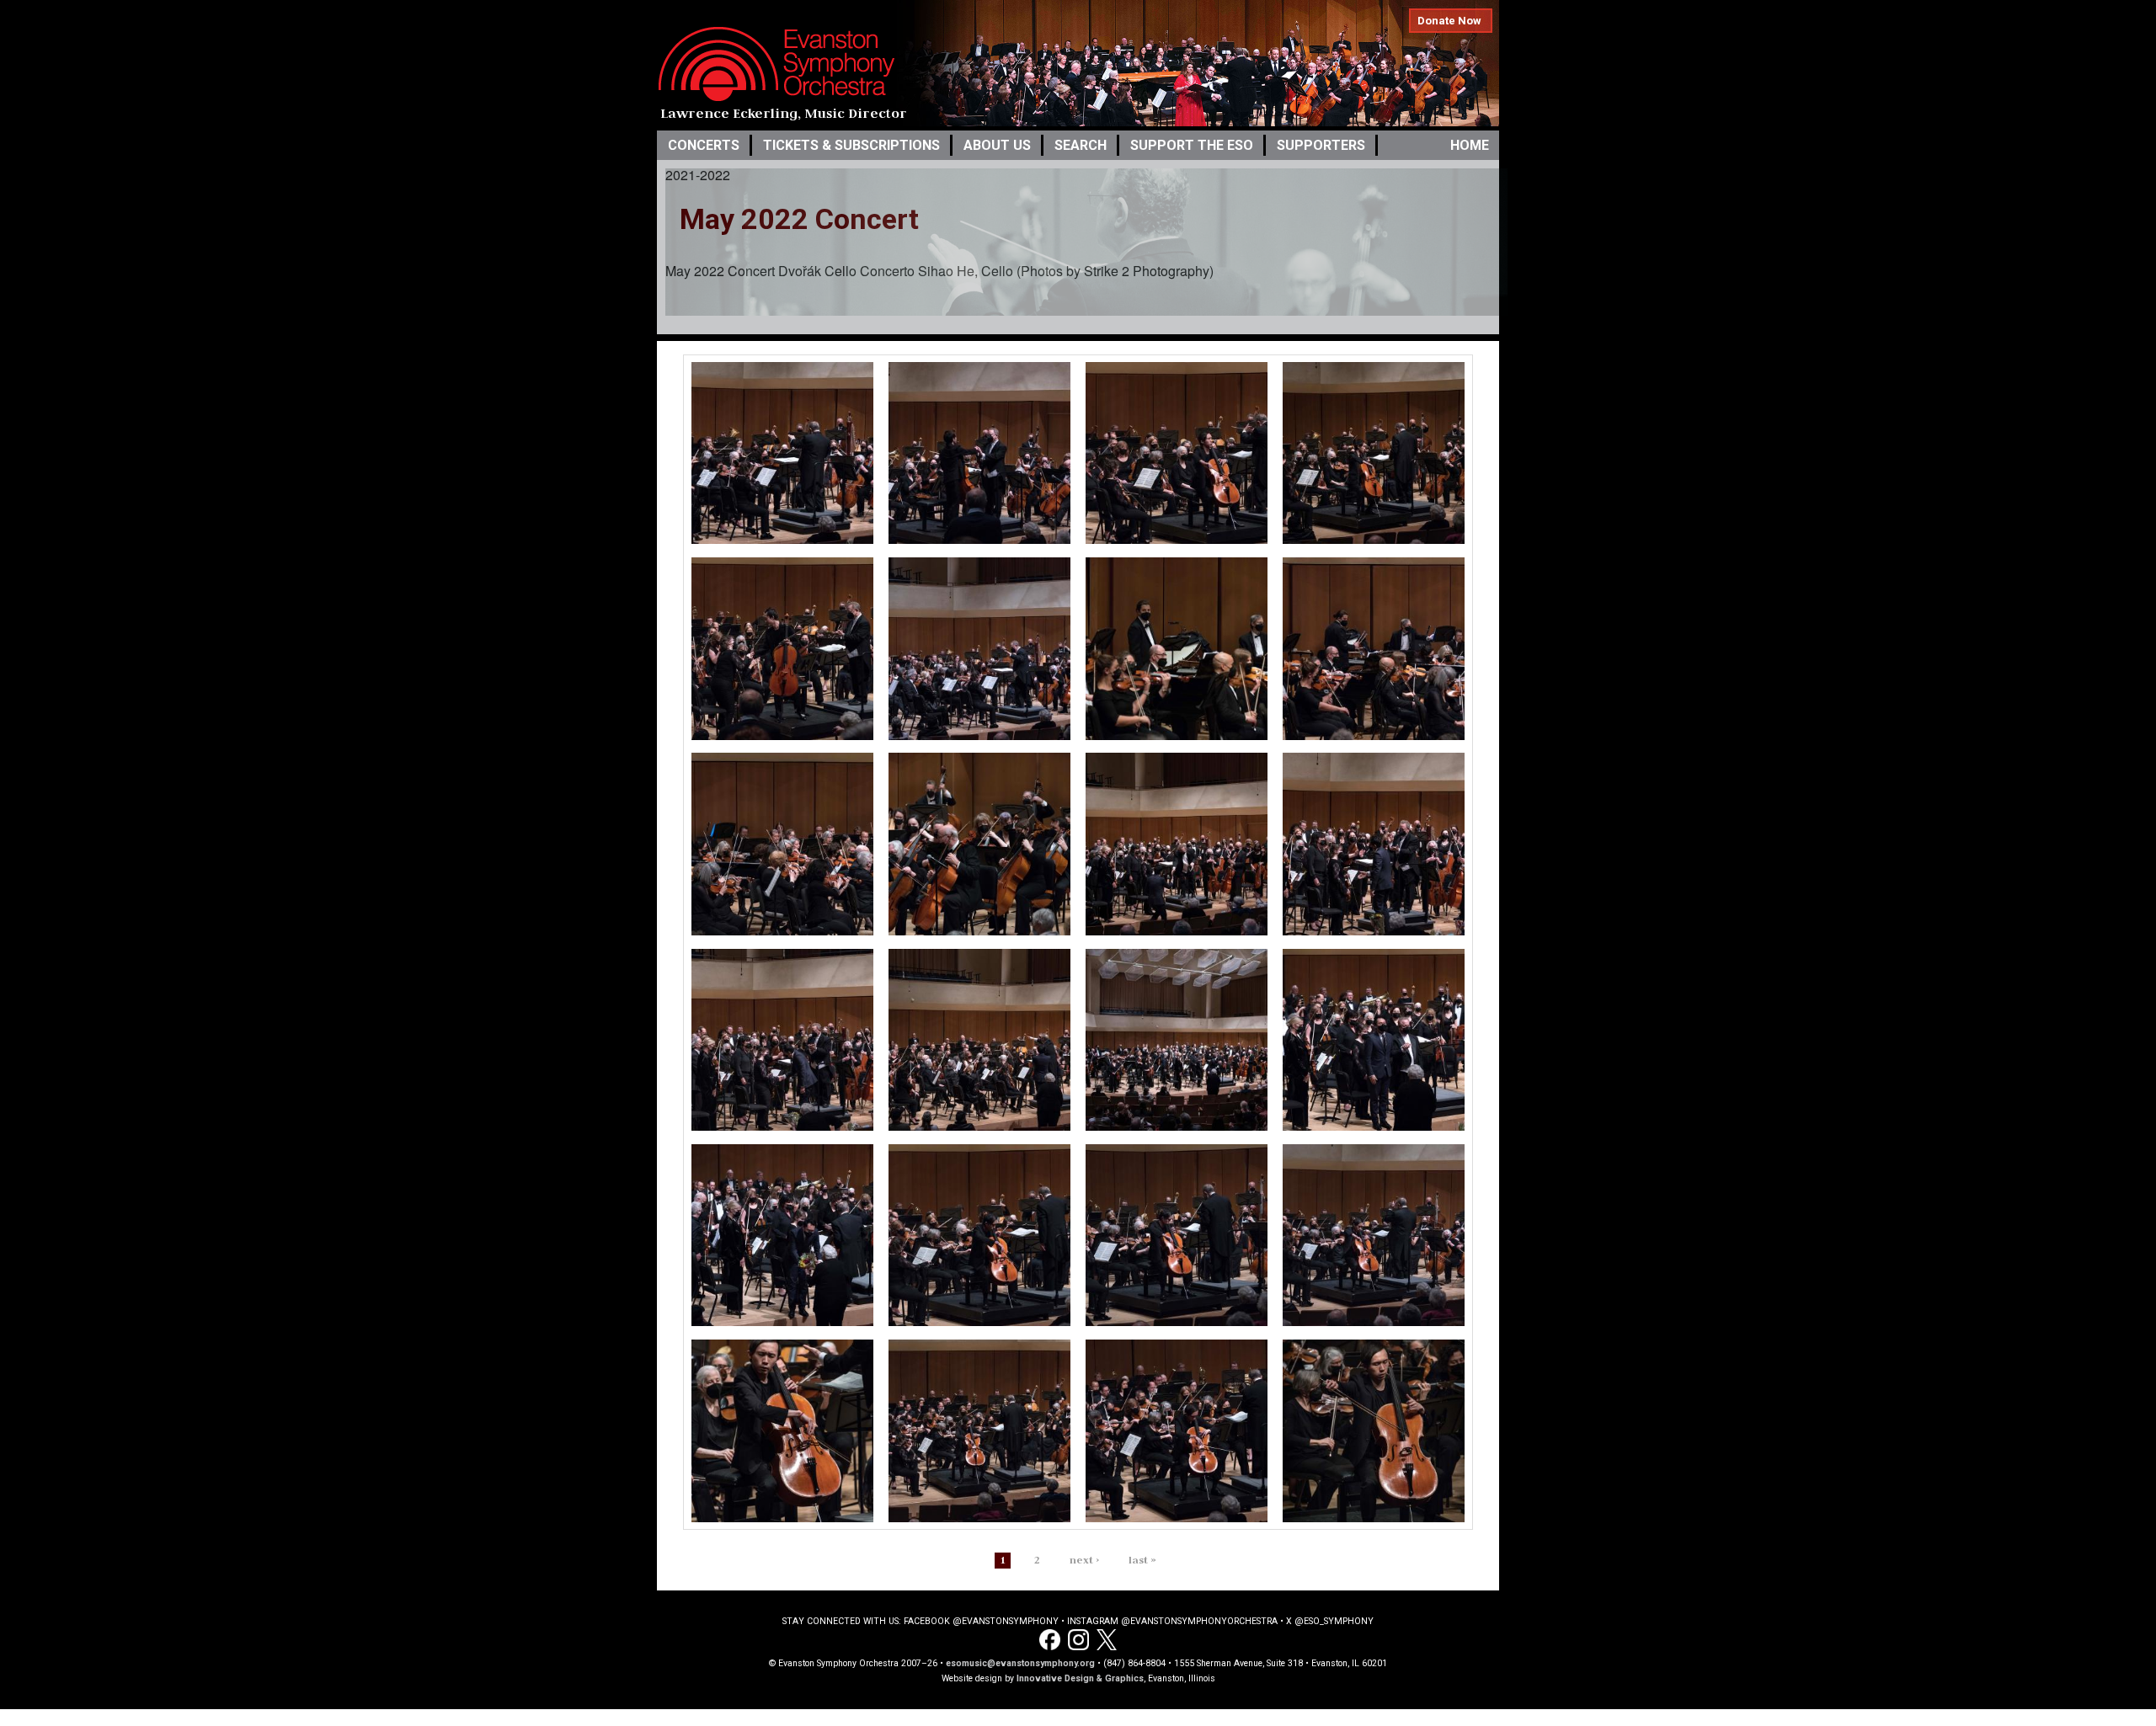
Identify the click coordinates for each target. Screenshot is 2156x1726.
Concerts (704, 145)
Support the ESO (1192, 145)
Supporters (1321, 145)
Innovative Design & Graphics (1080, 1678)
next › (1084, 1560)
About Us (997, 145)
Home (1470, 145)
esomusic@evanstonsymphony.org (1020, 1663)
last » (1142, 1560)
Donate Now (1449, 21)
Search (1081, 145)
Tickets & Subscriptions (851, 145)
